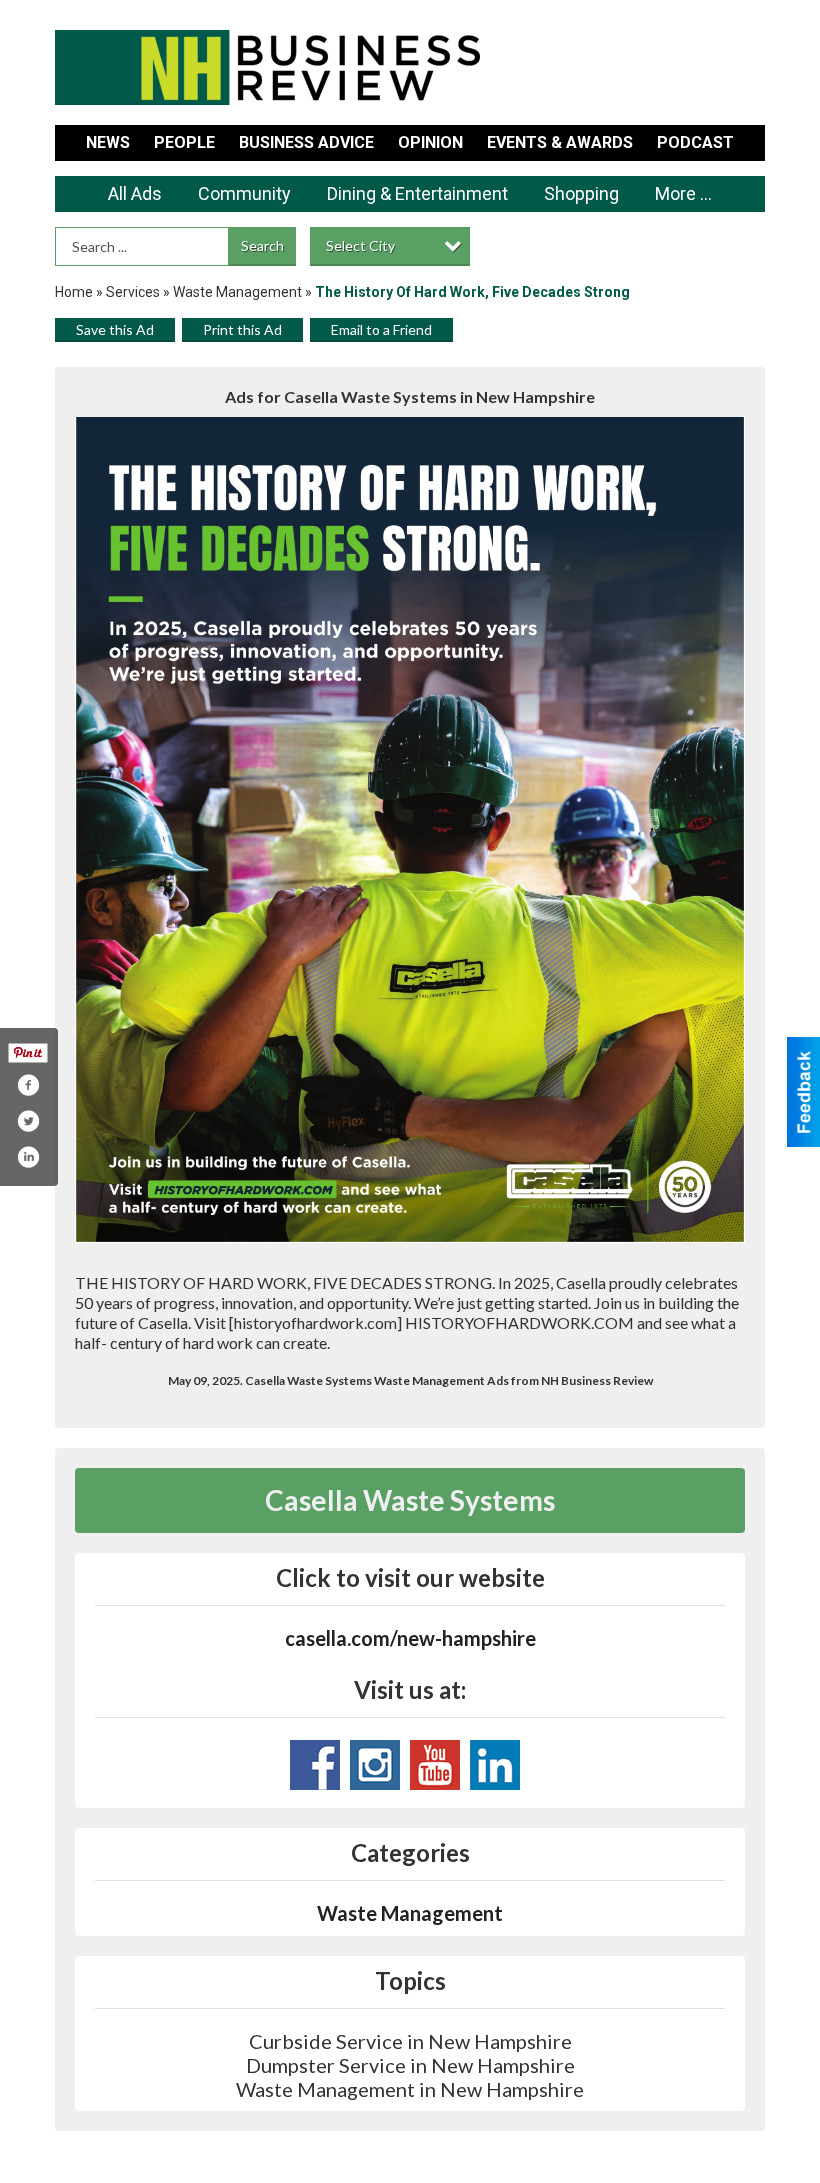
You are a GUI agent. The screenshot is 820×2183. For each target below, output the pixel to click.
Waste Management (237, 292)
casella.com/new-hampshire (410, 1638)
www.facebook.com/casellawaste (315, 1765)
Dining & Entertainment (417, 193)
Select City (360, 245)
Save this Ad (115, 329)
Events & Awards (560, 142)
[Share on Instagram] (28, 1157)
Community (244, 193)
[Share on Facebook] (28, 1085)
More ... (683, 193)
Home (74, 292)
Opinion (430, 142)
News (108, 142)
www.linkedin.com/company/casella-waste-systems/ (495, 1765)
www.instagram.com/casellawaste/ (375, 1765)
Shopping (581, 193)
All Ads (135, 193)
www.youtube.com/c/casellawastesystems (435, 1765)
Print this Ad (242, 329)
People (184, 142)
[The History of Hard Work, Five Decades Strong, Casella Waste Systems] (410, 830)
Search (262, 245)
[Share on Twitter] (28, 1121)
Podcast (695, 142)
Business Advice (306, 142)
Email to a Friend (381, 329)
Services (133, 292)
